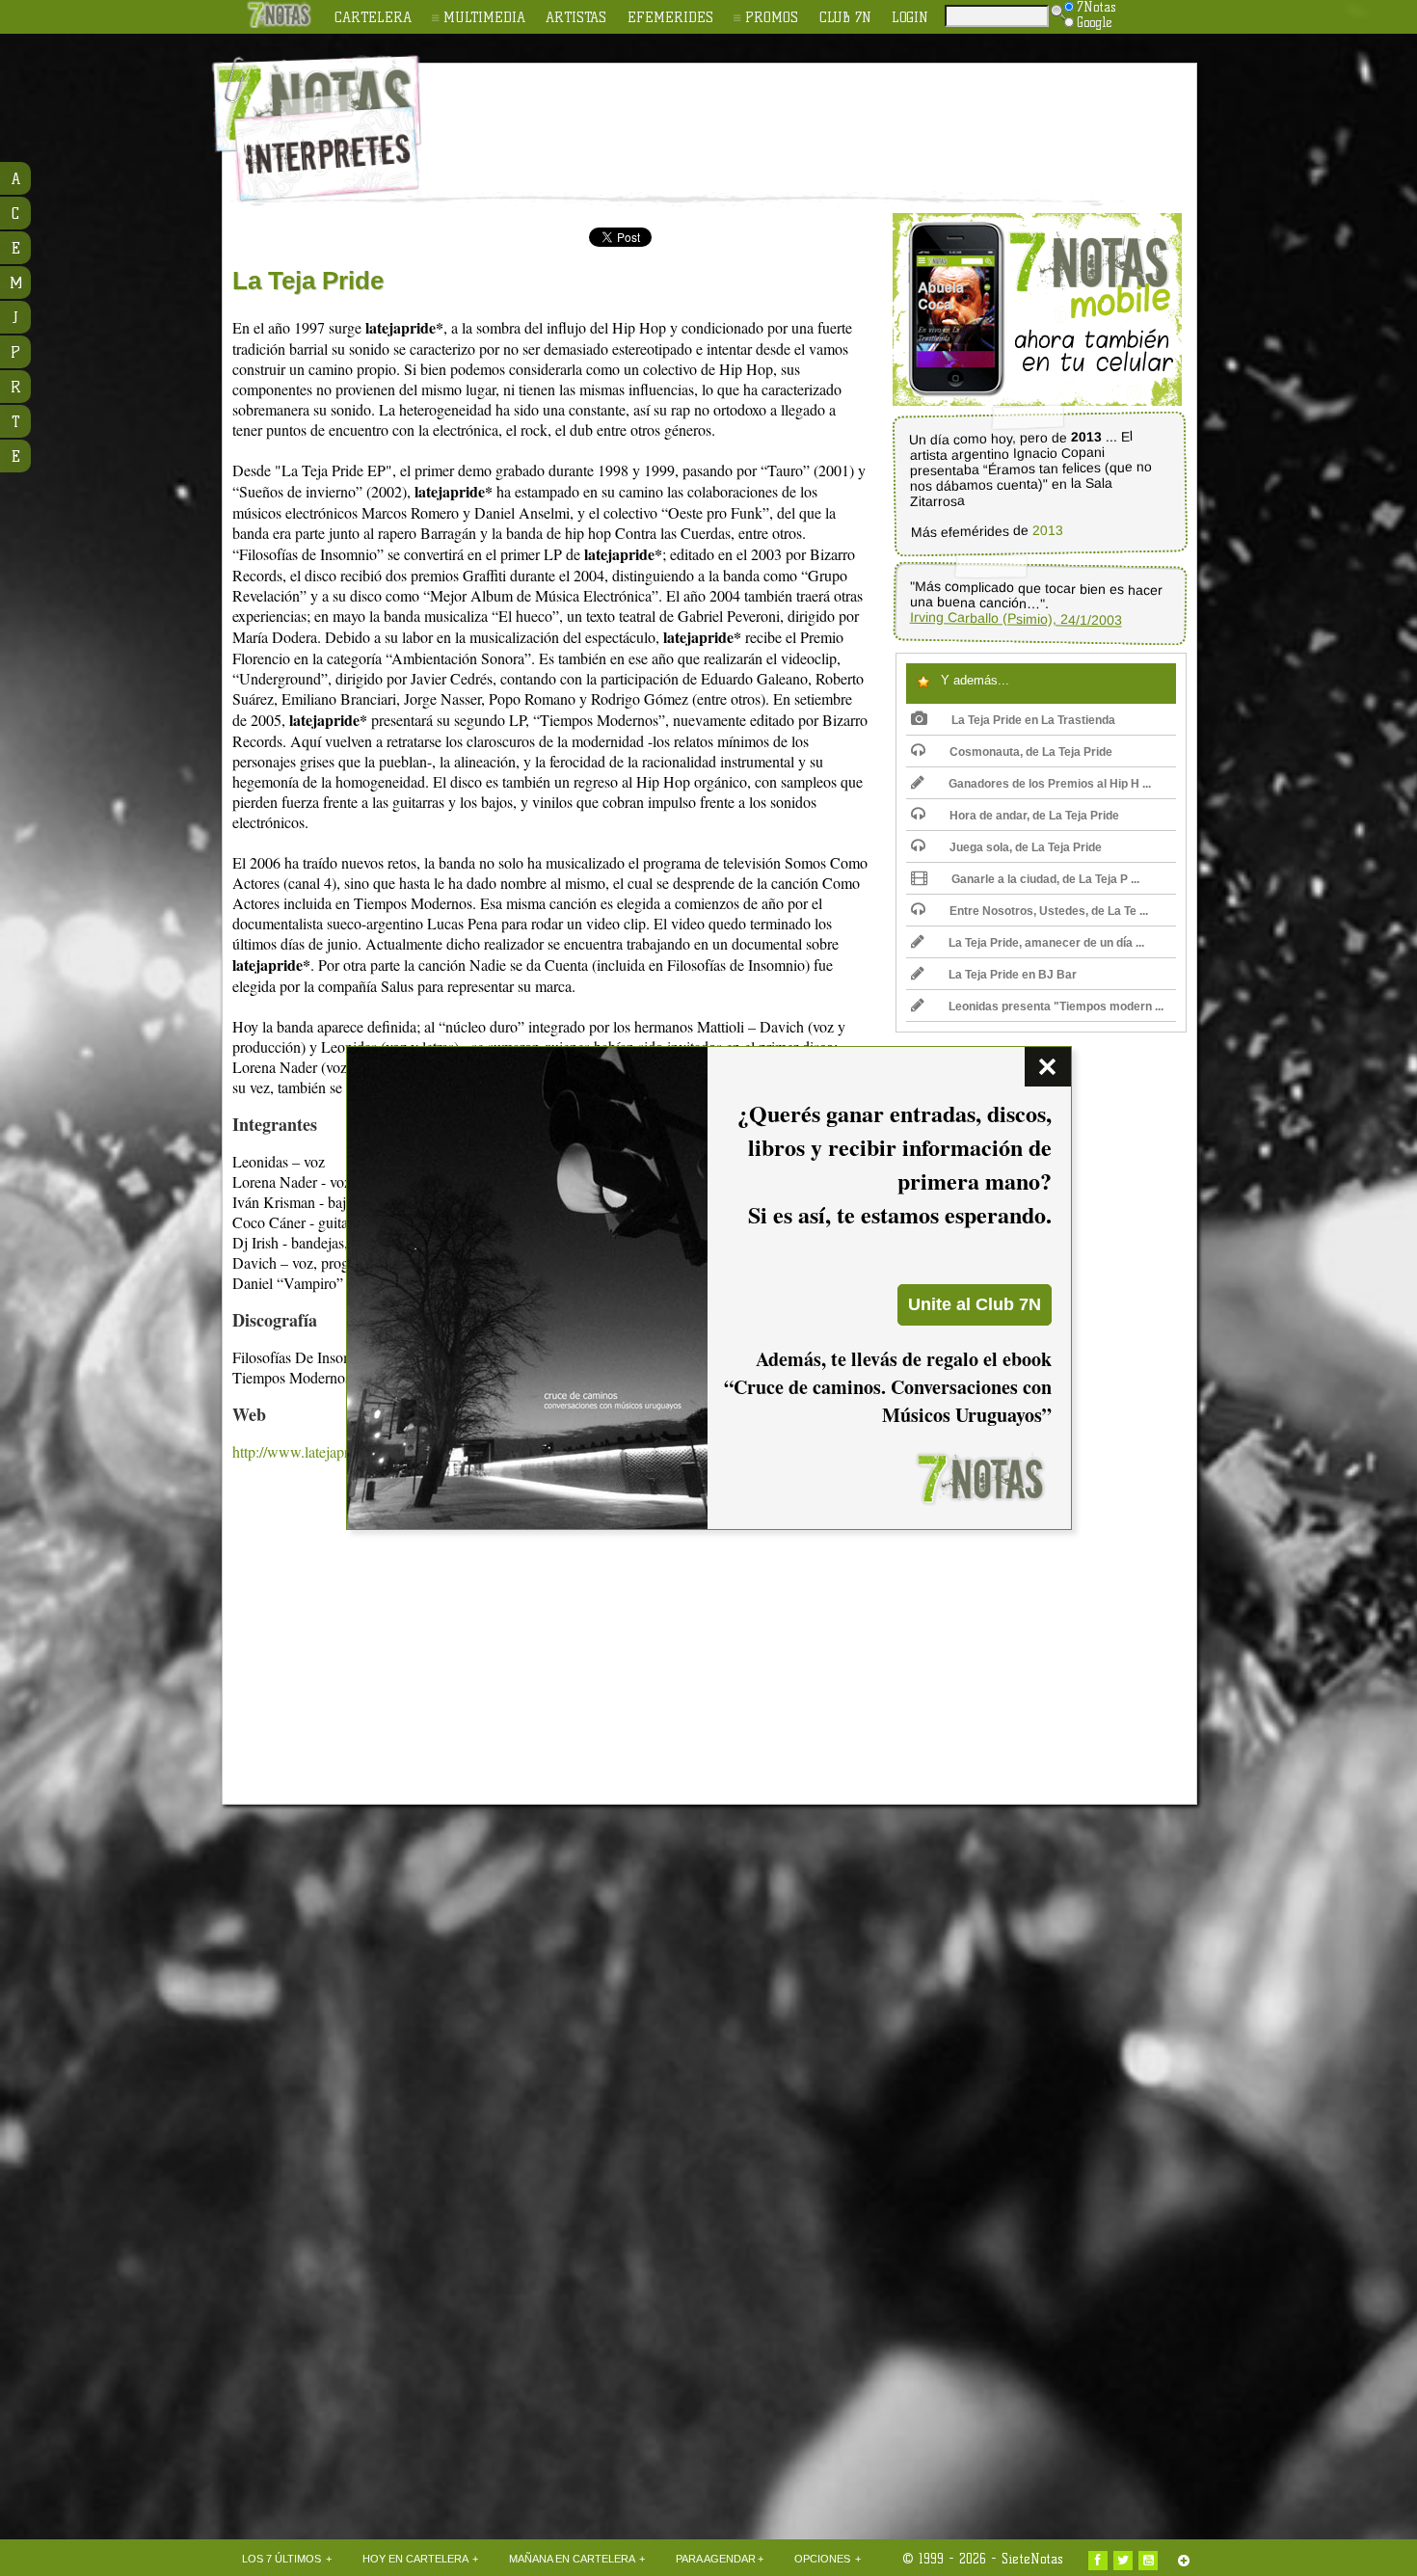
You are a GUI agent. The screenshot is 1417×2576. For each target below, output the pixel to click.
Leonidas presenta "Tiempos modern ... (1056, 1006)
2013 (1048, 531)
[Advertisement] (834, 117)
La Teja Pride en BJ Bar (1013, 975)
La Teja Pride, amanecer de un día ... (1046, 943)
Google (1095, 22)
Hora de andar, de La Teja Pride (1034, 816)
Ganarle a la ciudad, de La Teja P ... (1045, 879)
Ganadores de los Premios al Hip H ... (1050, 784)
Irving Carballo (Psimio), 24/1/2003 (1016, 619)
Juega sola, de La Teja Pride (1026, 847)
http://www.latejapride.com (315, 1451)
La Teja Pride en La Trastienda (1033, 720)
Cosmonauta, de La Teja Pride (1031, 752)
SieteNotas (1032, 2559)
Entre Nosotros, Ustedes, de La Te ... (1049, 911)
